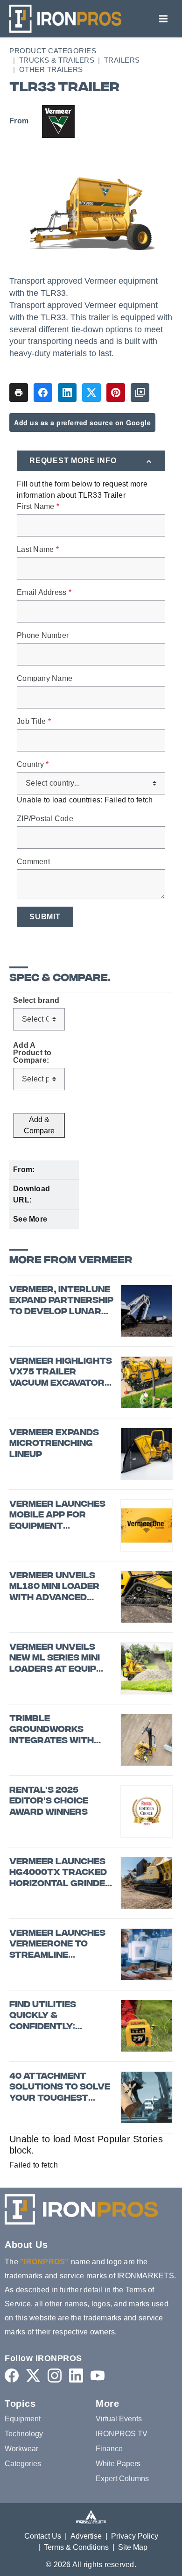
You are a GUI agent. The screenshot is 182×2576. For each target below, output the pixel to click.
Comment (33, 862)
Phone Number (43, 636)
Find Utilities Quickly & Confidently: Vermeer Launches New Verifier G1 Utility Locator (57, 2016)
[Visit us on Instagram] (55, 2375)
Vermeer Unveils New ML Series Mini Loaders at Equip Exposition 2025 (55, 1659)
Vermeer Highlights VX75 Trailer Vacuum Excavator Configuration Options (61, 1373)
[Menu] (163, 19)
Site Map (133, 2547)
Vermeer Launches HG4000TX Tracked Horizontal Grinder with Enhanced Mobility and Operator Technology (60, 1873)
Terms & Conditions (76, 2547)
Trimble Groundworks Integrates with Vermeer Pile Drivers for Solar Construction (57, 1730)
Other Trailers (51, 69)
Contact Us (43, 2536)
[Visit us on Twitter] (33, 2375)
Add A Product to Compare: (32, 1053)
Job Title (34, 722)
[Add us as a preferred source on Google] (140, 393)
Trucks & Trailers (57, 60)
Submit (45, 917)
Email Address (44, 593)
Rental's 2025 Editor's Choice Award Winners (49, 1802)
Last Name (38, 550)
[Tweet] (91, 393)
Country (33, 765)
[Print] (19, 393)
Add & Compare (39, 1125)
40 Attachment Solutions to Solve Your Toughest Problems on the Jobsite (60, 2088)
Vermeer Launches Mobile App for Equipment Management (57, 1516)
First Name (38, 507)
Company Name (45, 679)
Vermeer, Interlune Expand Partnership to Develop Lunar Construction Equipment (61, 1301)
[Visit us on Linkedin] (76, 2375)
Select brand (36, 1001)
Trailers (122, 60)
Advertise (86, 2536)
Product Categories (53, 51)
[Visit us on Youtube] (98, 2375)
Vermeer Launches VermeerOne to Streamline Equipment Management (57, 1945)
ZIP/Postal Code (45, 819)
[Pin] (116, 393)
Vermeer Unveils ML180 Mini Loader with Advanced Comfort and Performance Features (54, 1587)
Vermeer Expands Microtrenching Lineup (54, 1444)
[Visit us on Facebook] (12, 2375)
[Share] (43, 393)
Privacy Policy (135, 2536)
